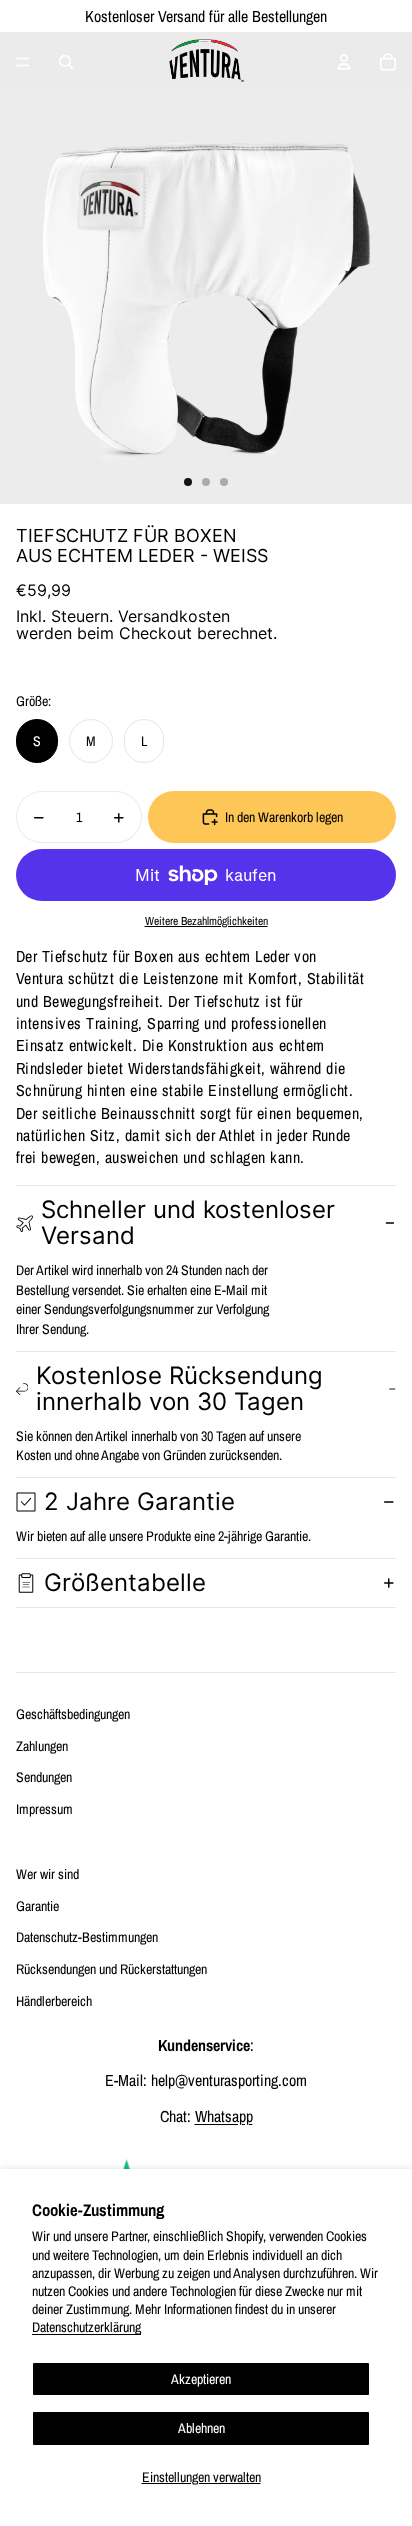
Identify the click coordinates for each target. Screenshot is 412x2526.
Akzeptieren (201, 2379)
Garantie (37, 1906)
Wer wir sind (47, 1874)
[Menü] (23, 62)
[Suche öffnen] (66, 62)
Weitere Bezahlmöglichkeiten (206, 921)
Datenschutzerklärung (86, 2327)
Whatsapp (224, 2116)
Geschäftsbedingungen (73, 1714)
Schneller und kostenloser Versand (188, 1222)
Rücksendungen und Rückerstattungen (111, 1969)
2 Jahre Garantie (139, 1501)
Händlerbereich (54, 2001)
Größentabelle (125, 1582)
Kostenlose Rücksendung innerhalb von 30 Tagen (179, 1388)
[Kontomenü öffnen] (344, 62)
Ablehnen (201, 2428)
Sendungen (44, 1777)
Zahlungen (42, 1746)
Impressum (44, 1809)
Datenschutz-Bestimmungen (87, 1937)
